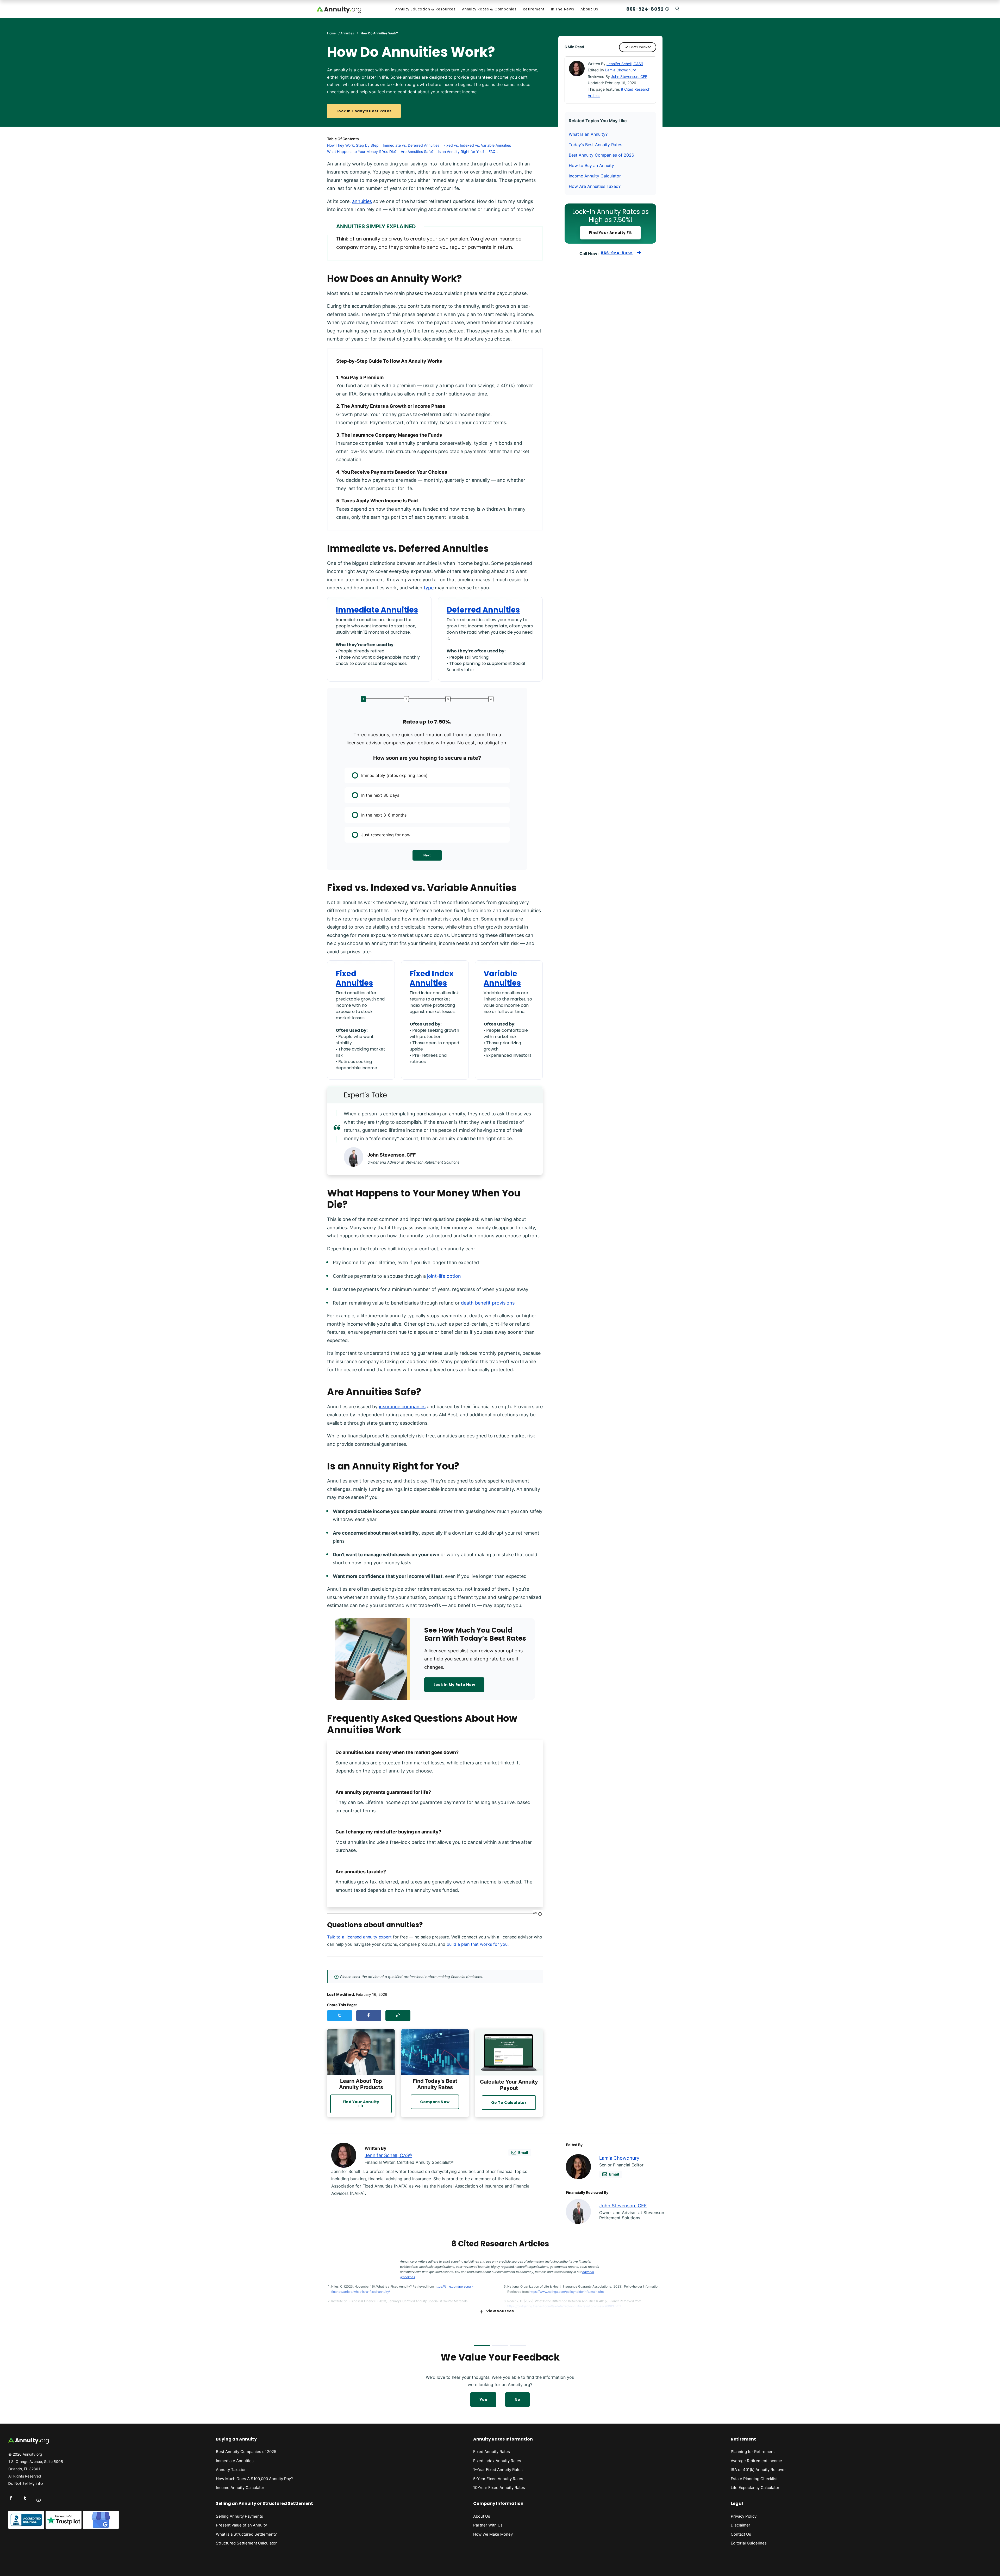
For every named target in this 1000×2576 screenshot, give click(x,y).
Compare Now (435, 2102)
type (429, 588)
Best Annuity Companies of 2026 (601, 155)
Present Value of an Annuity (241, 2525)
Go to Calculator (509, 2103)
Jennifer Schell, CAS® (625, 64)
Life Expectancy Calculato (754, 2488)
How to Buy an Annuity (591, 165)
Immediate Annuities (377, 610)
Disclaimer (740, 2525)
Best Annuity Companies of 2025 (246, 2452)
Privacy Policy (744, 2516)
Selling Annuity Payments (239, 2516)
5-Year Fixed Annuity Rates (498, 2479)
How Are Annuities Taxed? (595, 186)
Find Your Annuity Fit (610, 233)
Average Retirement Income (756, 2461)
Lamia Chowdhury (621, 70)
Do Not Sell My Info (26, 2484)
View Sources (500, 2311)
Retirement (534, 9)
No (517, 2400)
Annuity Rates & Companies (489, 9)
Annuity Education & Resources (425, 9)
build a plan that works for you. (478, 1944)
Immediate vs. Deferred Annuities (411, 145)
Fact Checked (640, 47)
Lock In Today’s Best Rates (364, 111)
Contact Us (741, 2534)
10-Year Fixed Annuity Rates (499, 2488)
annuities (362, 201)
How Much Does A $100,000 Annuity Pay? (254, 2479)
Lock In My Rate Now (454, 1685)
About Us (589, 9)
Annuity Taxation (231, 2470)
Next (427, 855)
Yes (483, 2400)
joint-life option (444, 1276)
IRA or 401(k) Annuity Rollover (758, 2470)
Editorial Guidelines (749, 2543)
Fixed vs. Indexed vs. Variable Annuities (477, 145)
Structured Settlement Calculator (246, 2543)
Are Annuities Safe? (417, 152)
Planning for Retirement (753, 2452)
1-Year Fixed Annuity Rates (498, 2470)
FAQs (493, 152)
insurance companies (402, 1407)
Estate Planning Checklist (754, 2479)
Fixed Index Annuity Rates (497, 2461)
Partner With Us (488, 2525)
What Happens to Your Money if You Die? (362, 152)
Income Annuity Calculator (595, 176)
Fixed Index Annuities (432, 978)
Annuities (347, 33)
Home (331, 33)
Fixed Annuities (354, 978)
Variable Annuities (502, 978)
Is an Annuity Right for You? (461, 152)
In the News (563, 9)
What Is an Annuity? (588, 134)
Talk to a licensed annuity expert (359, 1937)
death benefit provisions (488, 1303)
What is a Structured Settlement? (246, 2534)
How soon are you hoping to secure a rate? (427, 758)
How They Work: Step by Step (353, 145)
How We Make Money (493, 2534)
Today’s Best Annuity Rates (595, 145)
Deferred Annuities (483, 610)
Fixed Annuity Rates (492, 2452)
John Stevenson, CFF (629, 76)
